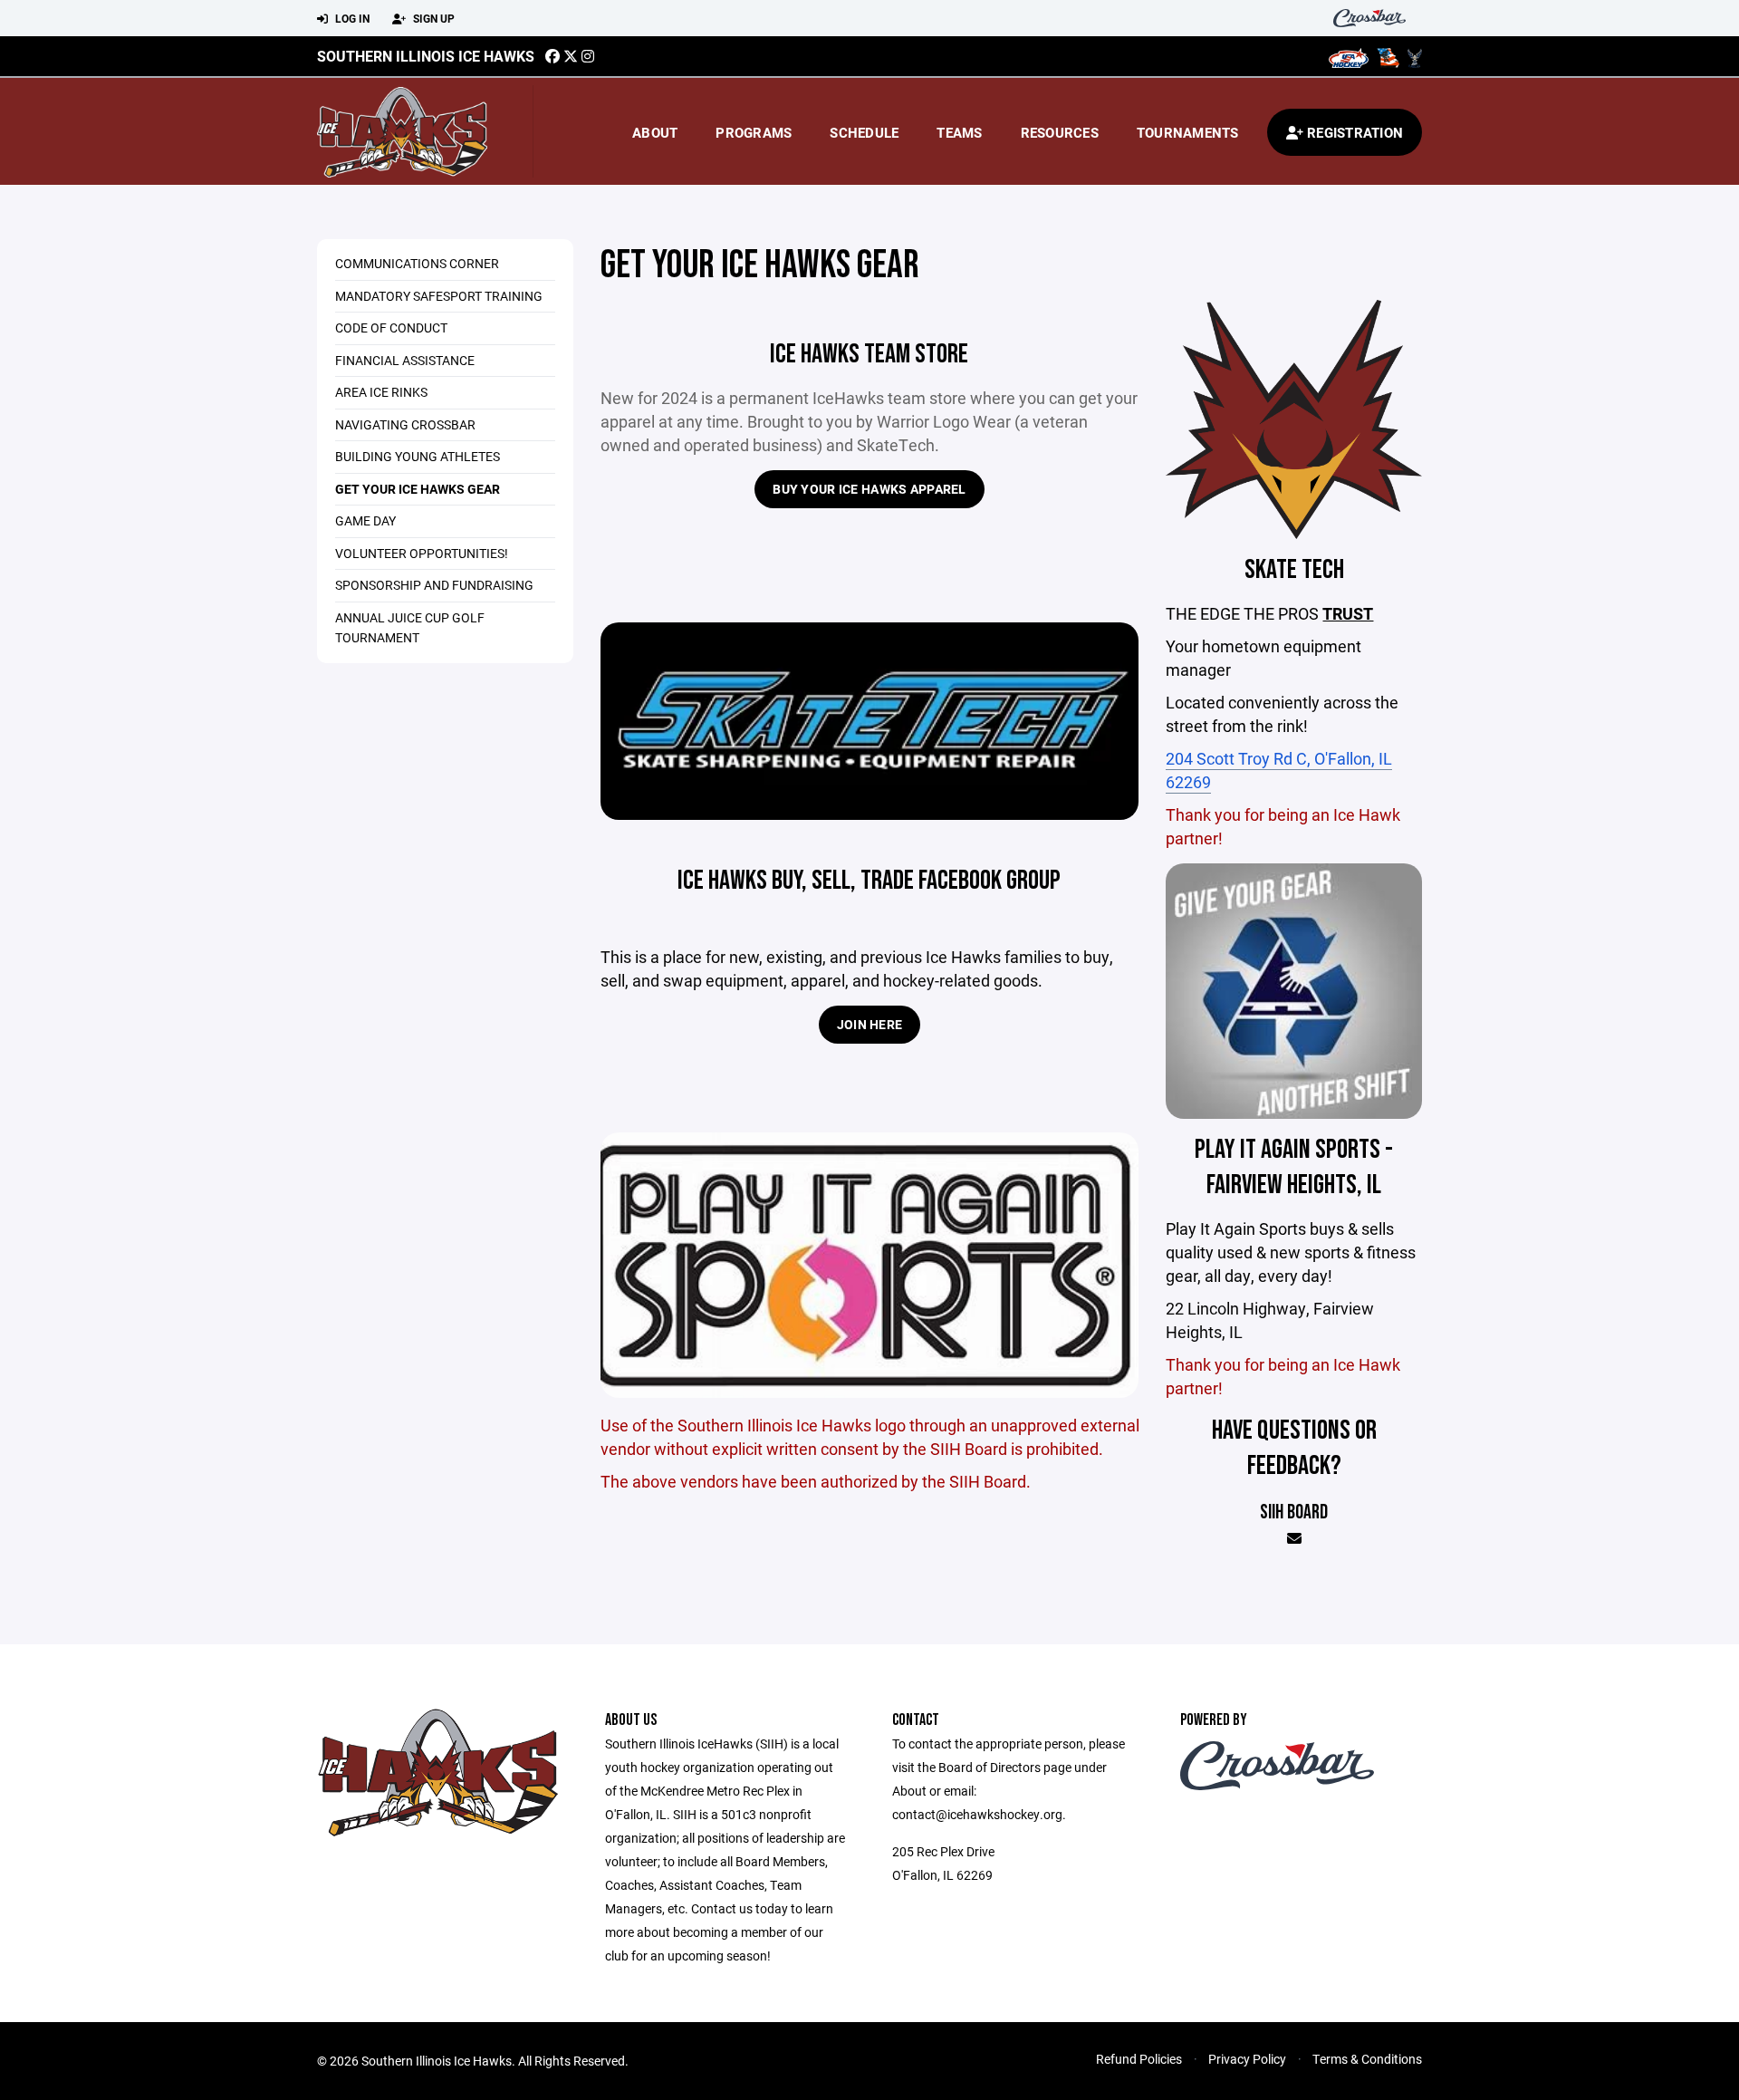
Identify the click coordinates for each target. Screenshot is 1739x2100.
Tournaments (1188, 132)
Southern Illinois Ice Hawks (426, 56)
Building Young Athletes (418, 456)
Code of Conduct (391, 328)
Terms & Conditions (1367, 2059)
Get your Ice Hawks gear (418, 489)
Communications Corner (417, 263)
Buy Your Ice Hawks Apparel (869, 489)
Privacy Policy (1247, 2059)
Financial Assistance (405, 360)
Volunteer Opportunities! (422, 553)
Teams (959, 132)
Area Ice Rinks (381, 392)
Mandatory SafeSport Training (439, 296)
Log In (351, 18)
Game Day (365, 520)
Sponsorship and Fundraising (434, 585)
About (655, 132)
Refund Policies (1139, 2059)
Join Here (870, 1024)
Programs (754, 132)
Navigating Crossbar (405, 424)
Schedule (864, 132)
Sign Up (432, 18)
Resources (1060, 132)
